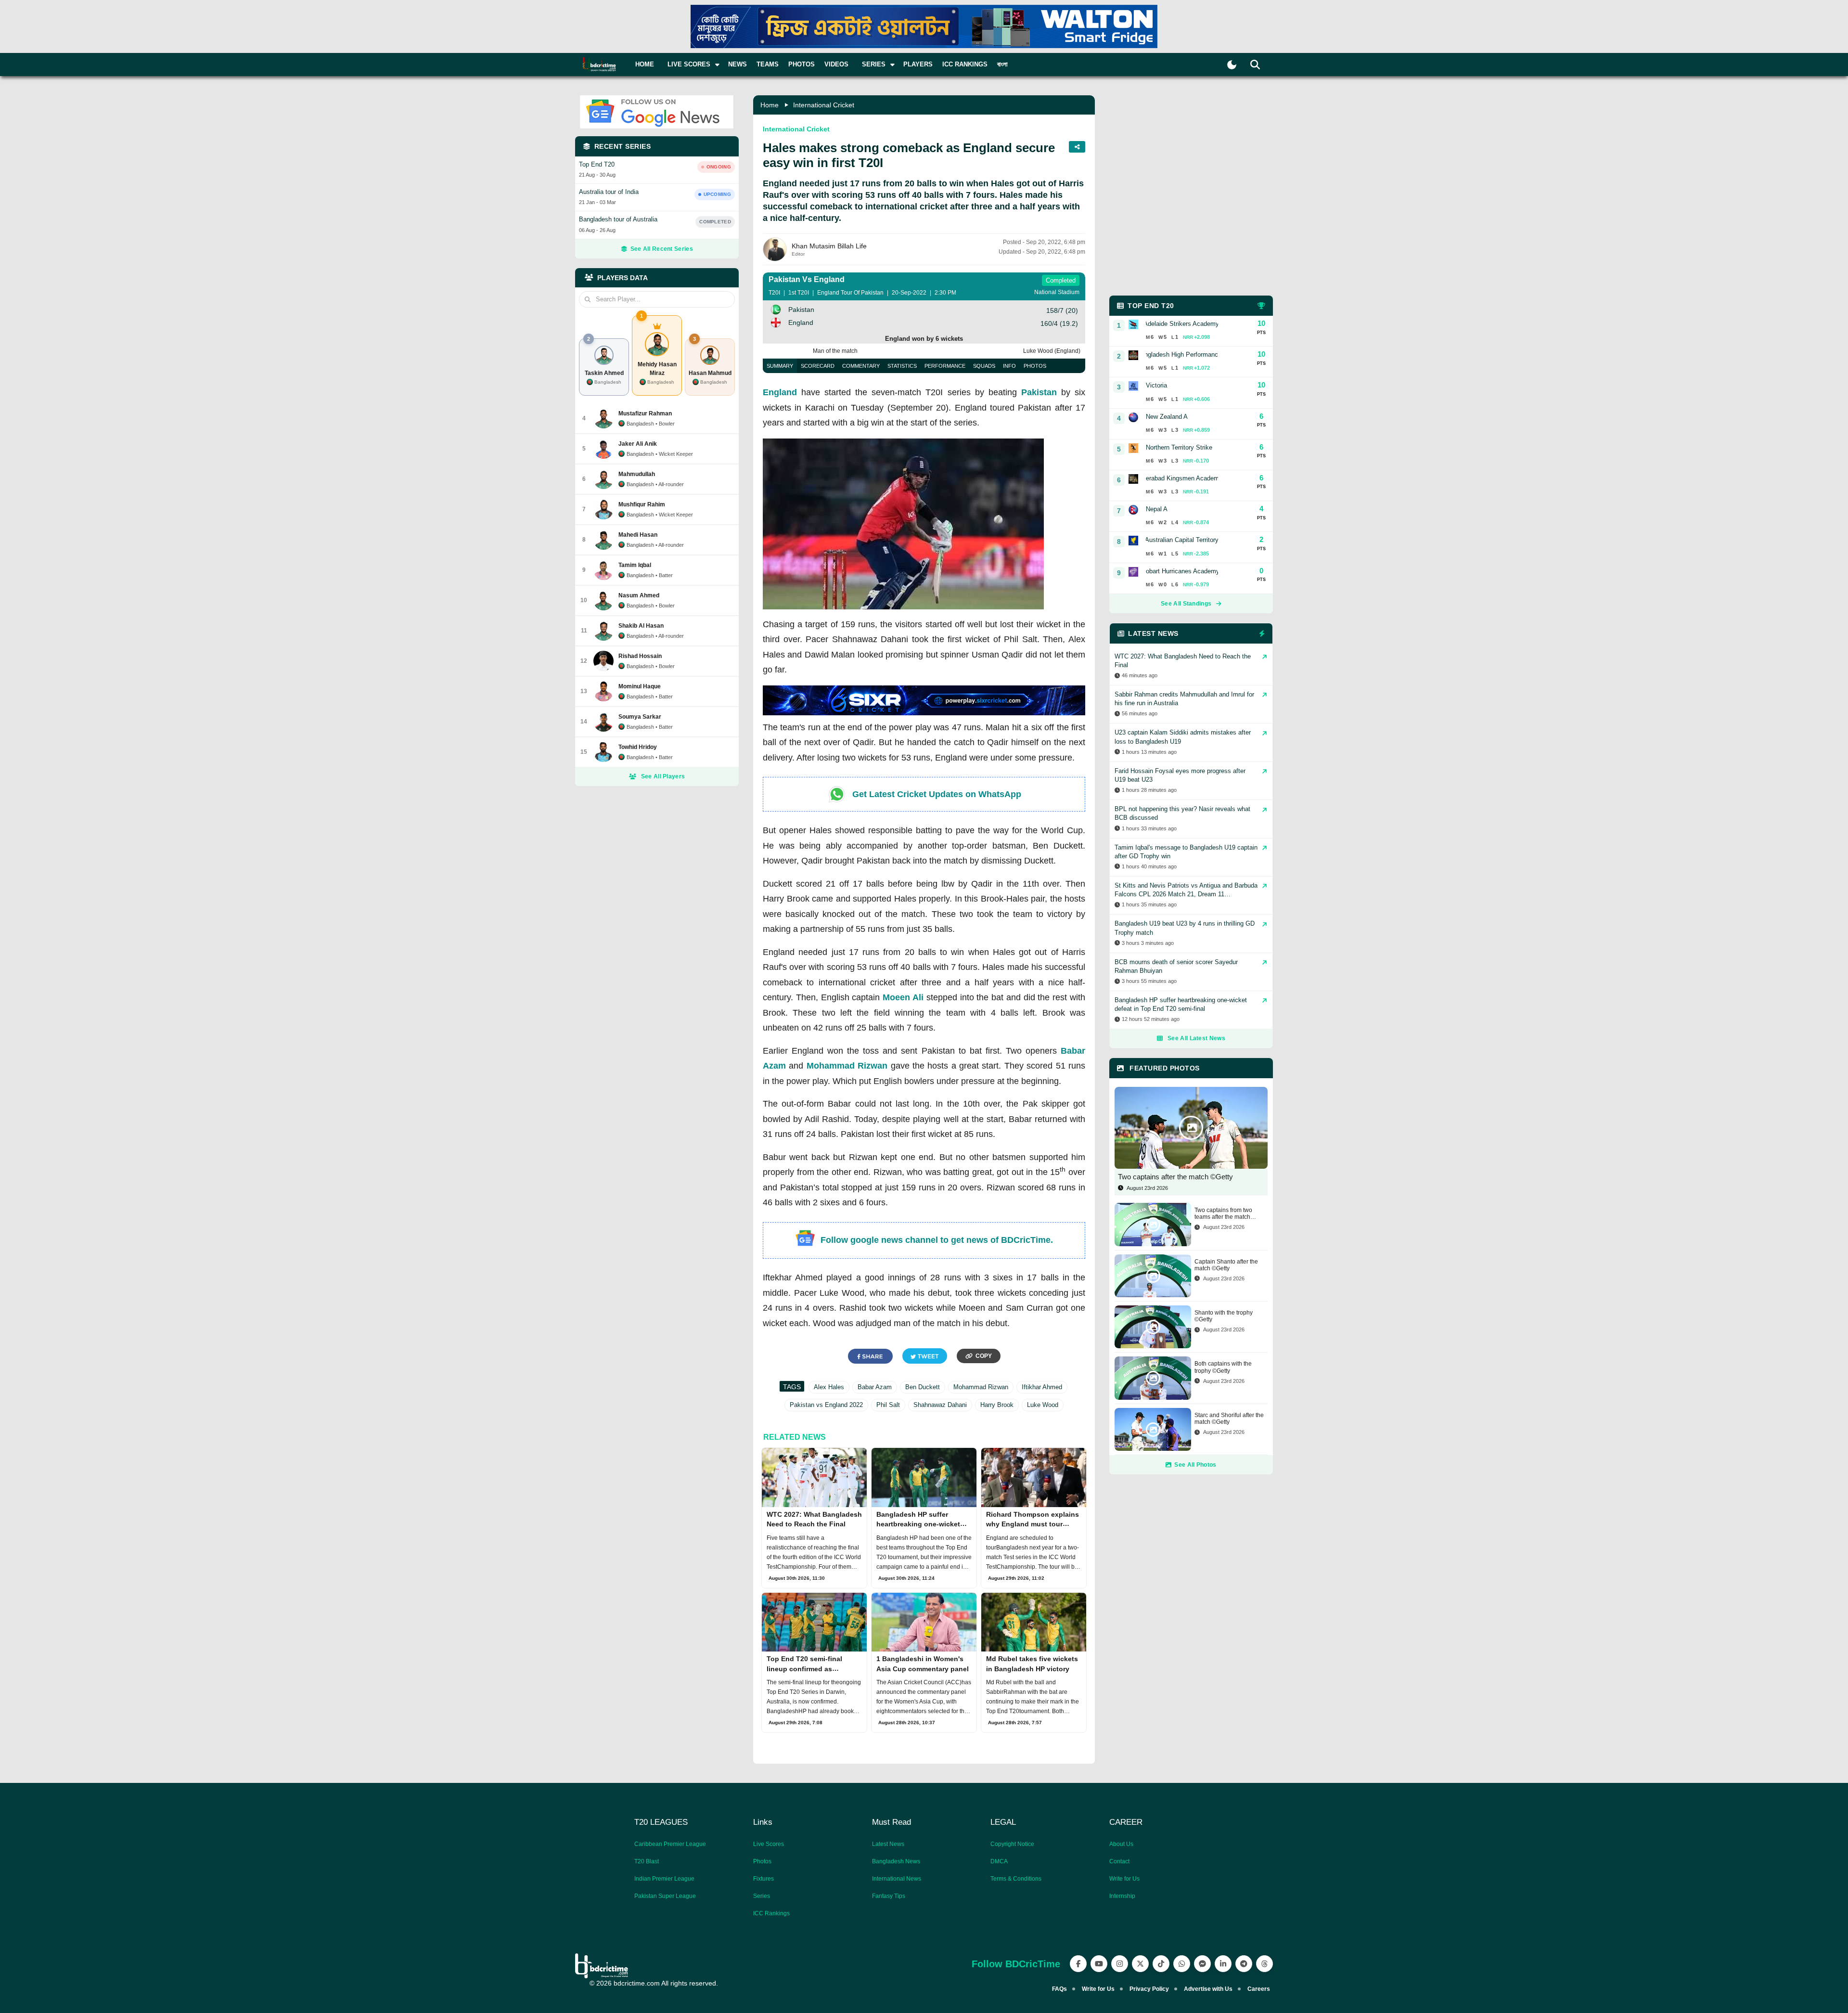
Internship (1122, 1896)
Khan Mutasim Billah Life (829, 246)
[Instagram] (1120, 1964)
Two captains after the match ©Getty (1175, 1177)
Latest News (888, 1844)
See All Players (663, 776)
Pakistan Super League (665, 1896)
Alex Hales (829, 1387)
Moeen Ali (903, 997)
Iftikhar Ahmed (1042, 1387)
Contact (1119, 1861)
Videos (836, 64)
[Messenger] (1202, 1964)
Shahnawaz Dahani (940, 1405)
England (780, 392)
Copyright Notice (1012, 1844)
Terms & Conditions (1016, 1879)
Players (918, 64)
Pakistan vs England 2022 (826, 1405)
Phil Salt (888, 1405)
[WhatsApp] (1182, 1964)
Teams (768, 64)
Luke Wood (1043, 1405)
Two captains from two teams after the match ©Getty (1223, 1214)
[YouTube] (1099, 1964)
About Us (1121, 1844)
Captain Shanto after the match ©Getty (1226, 1265)
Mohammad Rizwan (847, 1066)
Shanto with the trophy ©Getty (1224, 1316)
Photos (802, 64)
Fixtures (764, 1879)
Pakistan (1039, 392)
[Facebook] (1078, 1964)
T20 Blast (647, 1861)
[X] (1140, 1964)
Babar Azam (875, 1387)
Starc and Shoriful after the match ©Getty (1229, 1419)
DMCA (999, 1861)
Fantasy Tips (889, 1896)
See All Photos (1195, 1465)
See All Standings (1186, 604)
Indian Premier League (664, 1879)
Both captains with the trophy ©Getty (1223, 1367)
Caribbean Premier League (670, 1844)
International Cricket (824, 105)
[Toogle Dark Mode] (1232, 65)
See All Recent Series (662, 249)
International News (897, 1879)
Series (762, 1896)
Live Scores (769, 1844)
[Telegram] (1244, 1964)
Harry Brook (997, 1405)
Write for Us (1124, 1879)
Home (645, 64)
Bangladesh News (896, 1861)
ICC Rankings (965, 64)
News (738, 64)
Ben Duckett (923, 1387)
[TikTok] (1161, 1964)
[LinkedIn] (1223, 1964)
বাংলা (1002, 64)
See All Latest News (1196, 1038)
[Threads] (1264, 1964)
